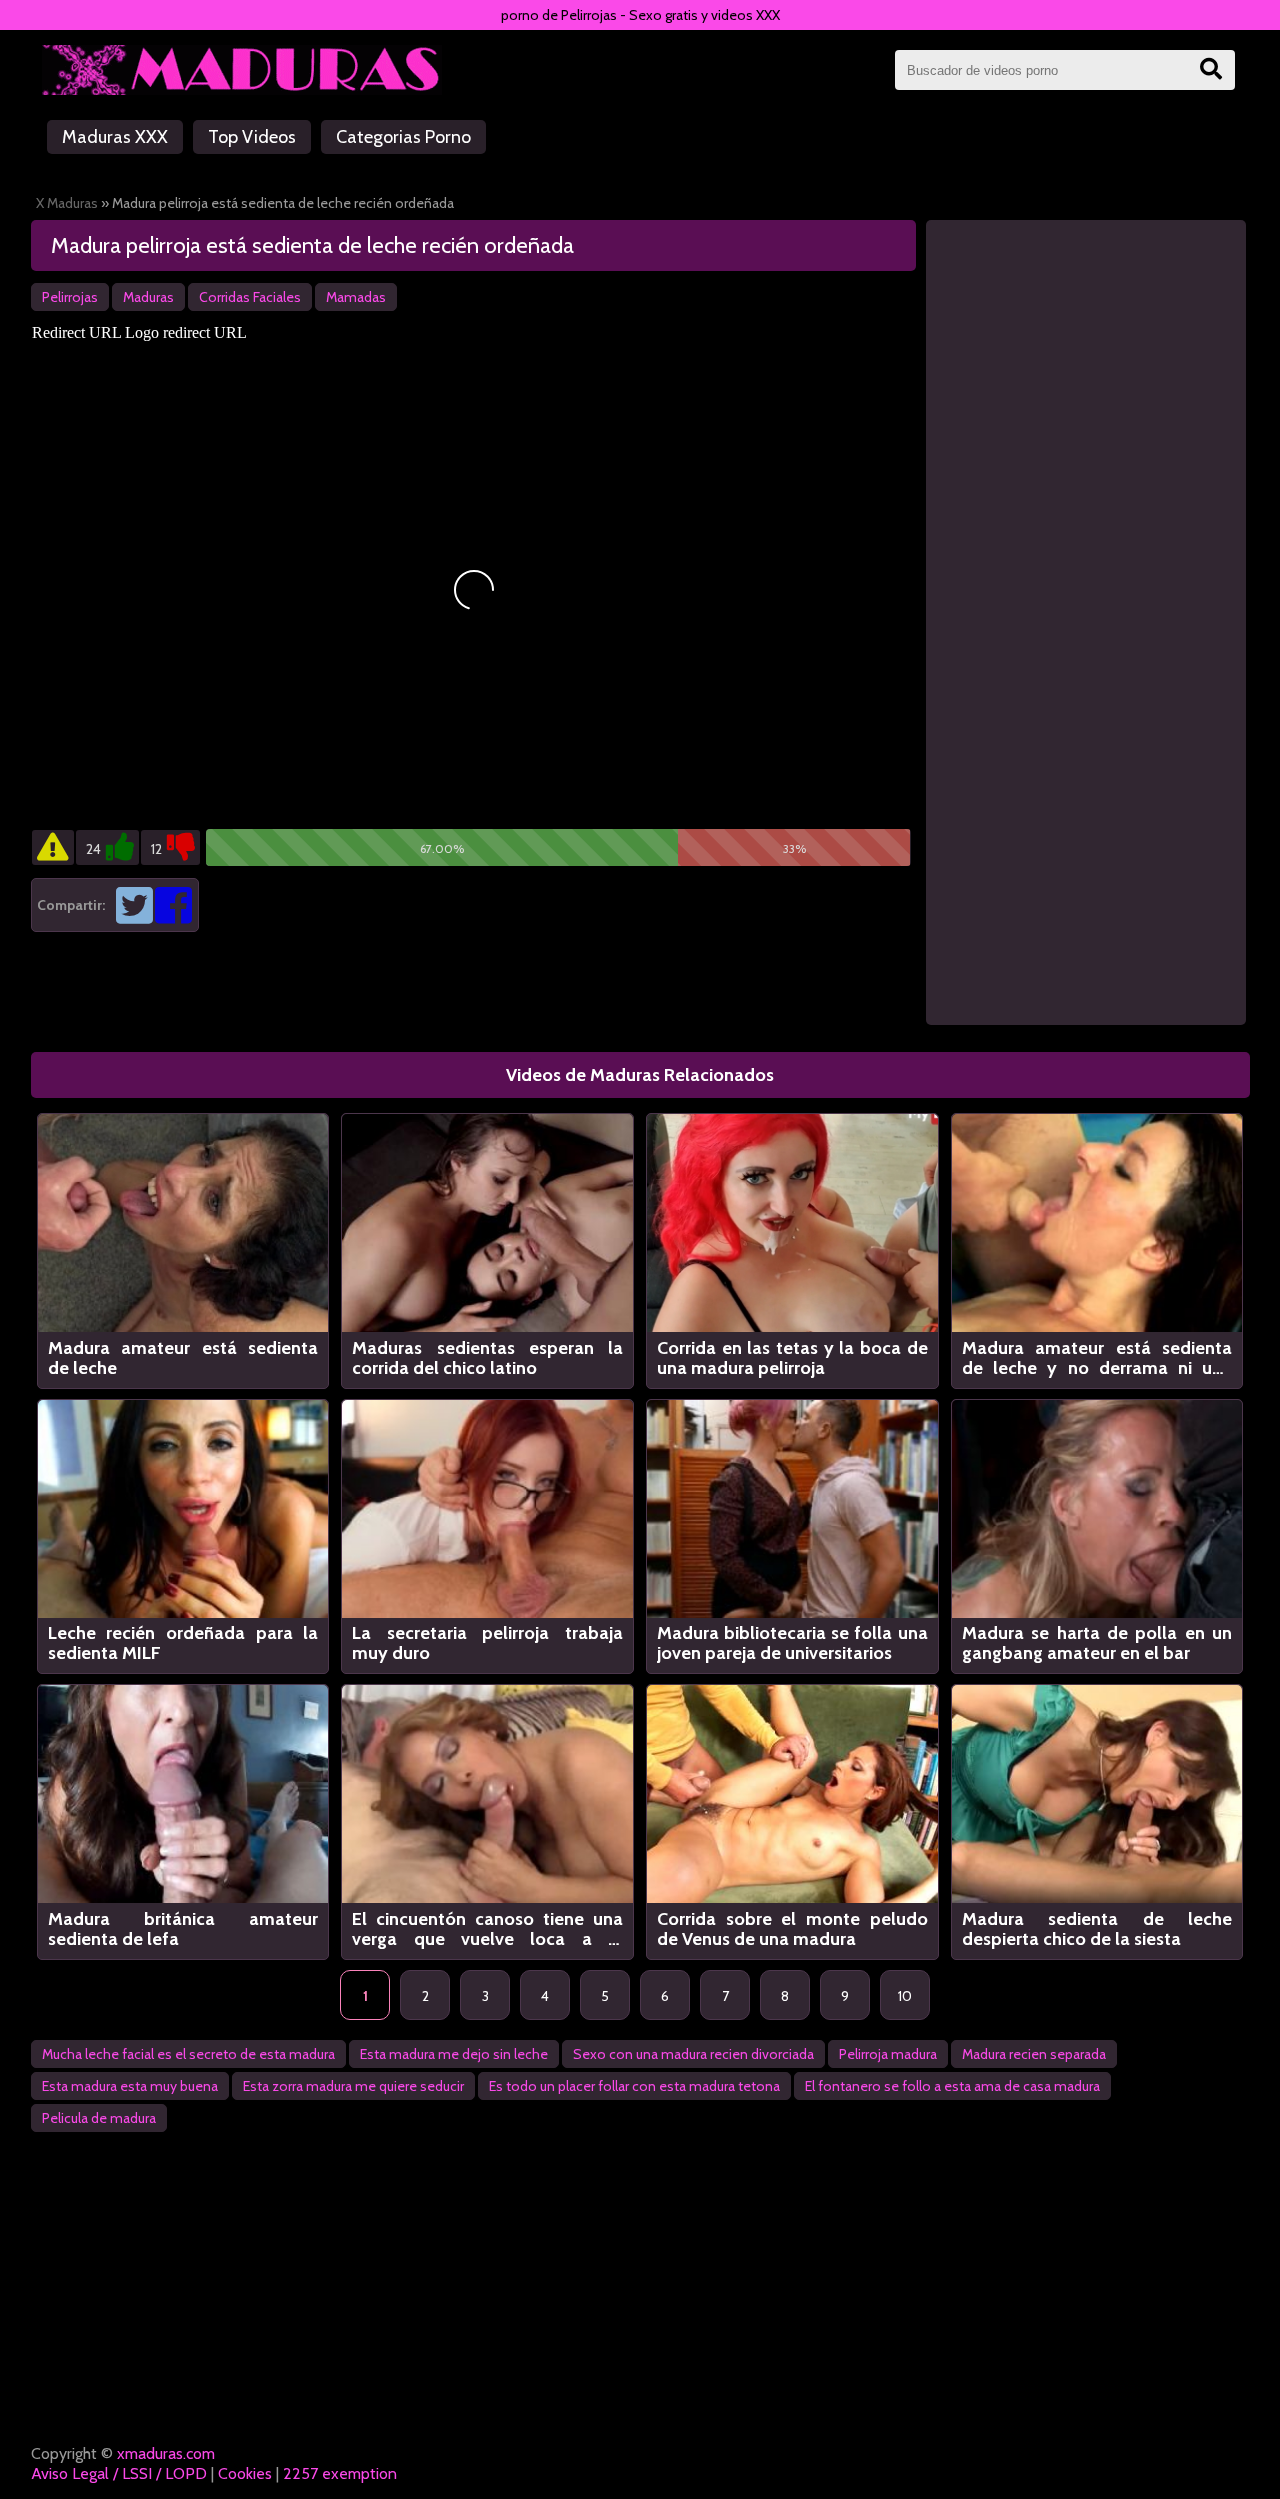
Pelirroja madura (888, 2054)
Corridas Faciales (250, 297)
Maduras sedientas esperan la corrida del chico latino (487, 1358)
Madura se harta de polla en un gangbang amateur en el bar (1097, 1643)
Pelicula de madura (99, 2118)
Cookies (245, 2473)
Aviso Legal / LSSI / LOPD (119, 2473)
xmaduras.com (166, 2453)
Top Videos (252, 137)
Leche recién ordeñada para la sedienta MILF (183, 1643)
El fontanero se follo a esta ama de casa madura (952, 2086)
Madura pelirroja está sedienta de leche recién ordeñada (312, 245)
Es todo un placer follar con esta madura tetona (634, 2086)
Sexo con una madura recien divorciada (693, 2054)
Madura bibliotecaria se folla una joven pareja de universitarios (792, 1643)
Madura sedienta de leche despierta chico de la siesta (1097, 1929)
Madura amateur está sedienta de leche (183, 1358)
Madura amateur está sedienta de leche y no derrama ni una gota (1097, 1358)
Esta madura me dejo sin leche (454, 2054)
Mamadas (356, 297)
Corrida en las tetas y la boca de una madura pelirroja (792, 1358)
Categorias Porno (403, 137)
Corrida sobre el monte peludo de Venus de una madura (792, 1929)
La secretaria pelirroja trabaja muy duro (487, 1643)
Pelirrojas (70, 297)
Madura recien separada (1034, 2054)
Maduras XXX (115, 137)
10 (905, 1996)
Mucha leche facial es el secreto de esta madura (188, 2054)
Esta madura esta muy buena (130, 2086)
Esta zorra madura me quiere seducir (353, 2086)
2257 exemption (340, 2473)
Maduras (148, 297)
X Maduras (67, 203)
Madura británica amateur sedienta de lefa (183, 1929)
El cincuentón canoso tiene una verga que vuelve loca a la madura (487, 1929)
